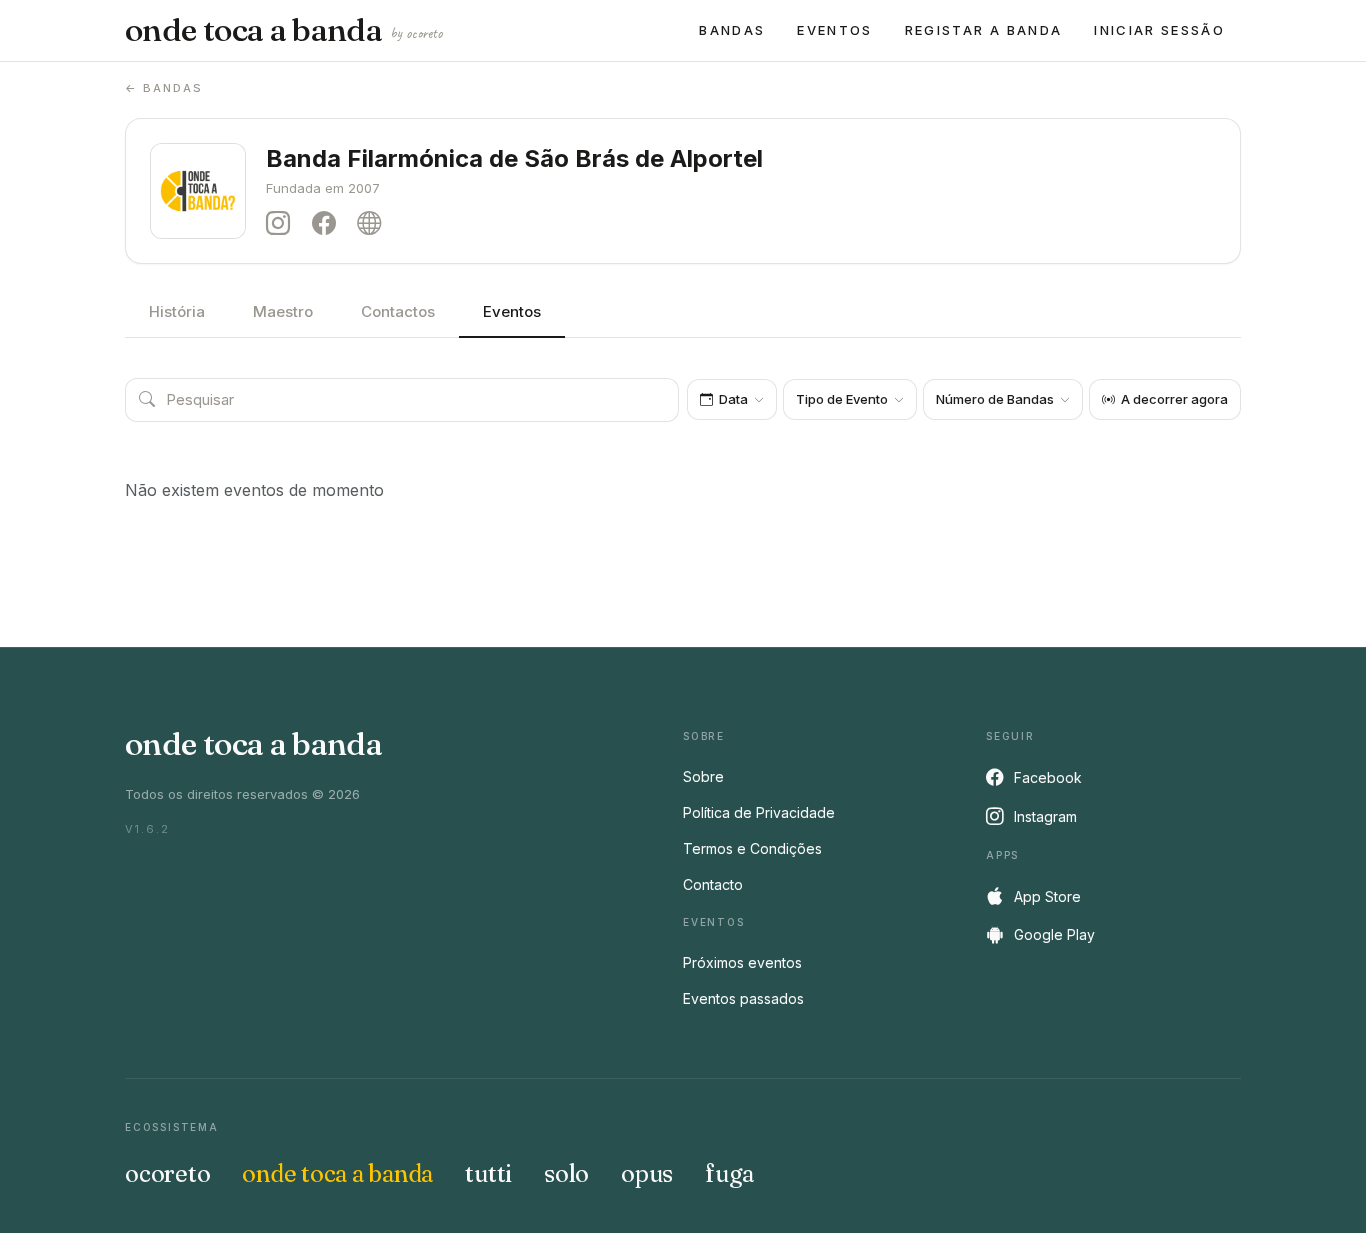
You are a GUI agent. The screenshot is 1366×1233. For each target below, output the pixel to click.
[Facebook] (329, 223)
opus (647, 1173)
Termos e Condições (752, 848)
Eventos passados (743, 998)
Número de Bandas (995, 399)
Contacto (713, 884)
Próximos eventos (742, 962)
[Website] (374, 223)
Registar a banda (983, 30)
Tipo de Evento (842, 399)
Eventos (834, 30)
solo (566, 1173)
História (177, 311)
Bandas (732, 30)
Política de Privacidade (759, 812)
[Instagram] (283, 223)
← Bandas (164, 88)
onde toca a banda (283, 30)
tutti (488, 1173)
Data (733, 399)
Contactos (398, 311)
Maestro (283, 311)
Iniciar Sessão (1159, 30)
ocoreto (167, 1173)
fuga (729, 1173)
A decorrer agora (1174, 399)
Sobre (703, 776)
